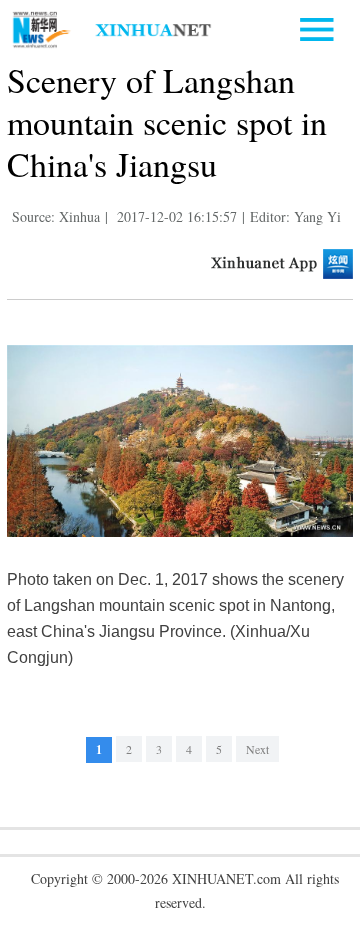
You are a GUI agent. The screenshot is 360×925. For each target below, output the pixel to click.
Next (257, 749)
